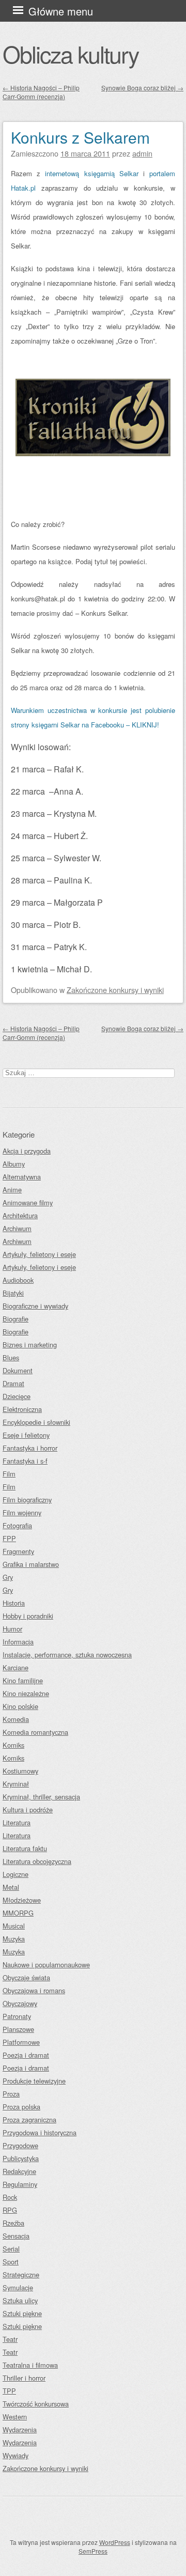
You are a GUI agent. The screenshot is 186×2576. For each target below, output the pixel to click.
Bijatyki (13, 1293)
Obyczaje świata (26, 1977)
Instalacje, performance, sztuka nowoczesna (67, 1655)
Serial (11, 2249)
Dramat (13, 1383)
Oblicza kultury (71, 54)
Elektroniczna (22, 1409)
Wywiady (16, 2455)
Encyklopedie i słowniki (36, 1422)
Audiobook (18, 1280)
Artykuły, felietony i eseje (39, 1254)
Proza (11, 2094)
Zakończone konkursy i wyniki (115, 990)
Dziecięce (17, 1396)
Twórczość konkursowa (36, 2404)
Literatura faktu (25, 1848)
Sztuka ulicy (20, 2300)
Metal (11, 1887)
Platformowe (21, 2042)
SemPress (93, 2551)
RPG (10, 2210)
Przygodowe (20, 2145)
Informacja (18, 1642)
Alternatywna (22, 1177)
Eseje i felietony (26, 1435)
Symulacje (18, 2287)
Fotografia (17, 1525)
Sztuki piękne (22, 2313)
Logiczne (16, 1874)
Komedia (16, 1719)
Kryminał (16, 1784)
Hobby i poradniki (28, 1616)
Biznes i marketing (30, 1345)
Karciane (16, 1667)
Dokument (18, 1370)
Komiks (13, 1745)
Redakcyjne (19, 2171)
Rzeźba (13, 2223)
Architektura (20, 1215)
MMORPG (18, 1913)
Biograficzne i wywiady (35, 1306)
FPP (9, 1538)
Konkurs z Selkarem (80, 137)
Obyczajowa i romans (34, 1990)
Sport (11, 2262)
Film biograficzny (27, 1500)
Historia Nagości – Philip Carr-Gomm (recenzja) (41, 92)
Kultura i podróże (28, 1810)
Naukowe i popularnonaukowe (46, 1965)
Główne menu (61, 11)
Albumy (14, 1164)
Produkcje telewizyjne (34, 2081)
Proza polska (21, 2107)
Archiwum (17, 1228)
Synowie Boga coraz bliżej (142, 88)
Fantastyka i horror (30, 1448)
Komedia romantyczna (35, 1732)
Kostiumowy (20, 1771)
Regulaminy (20, 2184)
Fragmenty (18, 1551)
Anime (12, 1190)
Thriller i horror (24, 2378)
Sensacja (16, 2236)
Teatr (10, 2339)
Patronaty (17, 2016)
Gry (8, 1577)
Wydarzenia (20, 2430)
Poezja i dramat (26, 2055)
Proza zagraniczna (29, 2120)
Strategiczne (21, 2275)
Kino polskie (20, 1706)
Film (9, 1474)
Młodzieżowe (22, 1900)
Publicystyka (21, 2158)
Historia (14, 1603)
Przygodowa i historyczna (40, 2132)
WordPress (115, 2542)
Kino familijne (23, 1680)
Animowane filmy (28, 1202)
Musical (14, 1926)
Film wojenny (22, 1512)
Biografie (16, 1319)
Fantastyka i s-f (25, 1461)
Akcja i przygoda (27, 1151)
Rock (10, 2197)
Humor (12, 1629)
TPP (9, 2391)
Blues (11, 1357)
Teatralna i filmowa (30, 2365)
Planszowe (18, 2029)
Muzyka (14, 1939)
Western (15, 2417)
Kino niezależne (26, 1693)
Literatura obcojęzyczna (37, 1861)
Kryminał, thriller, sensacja (41, 1797)
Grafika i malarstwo (31, 1564)
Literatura (17, 1822)
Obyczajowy (20, 2003)
